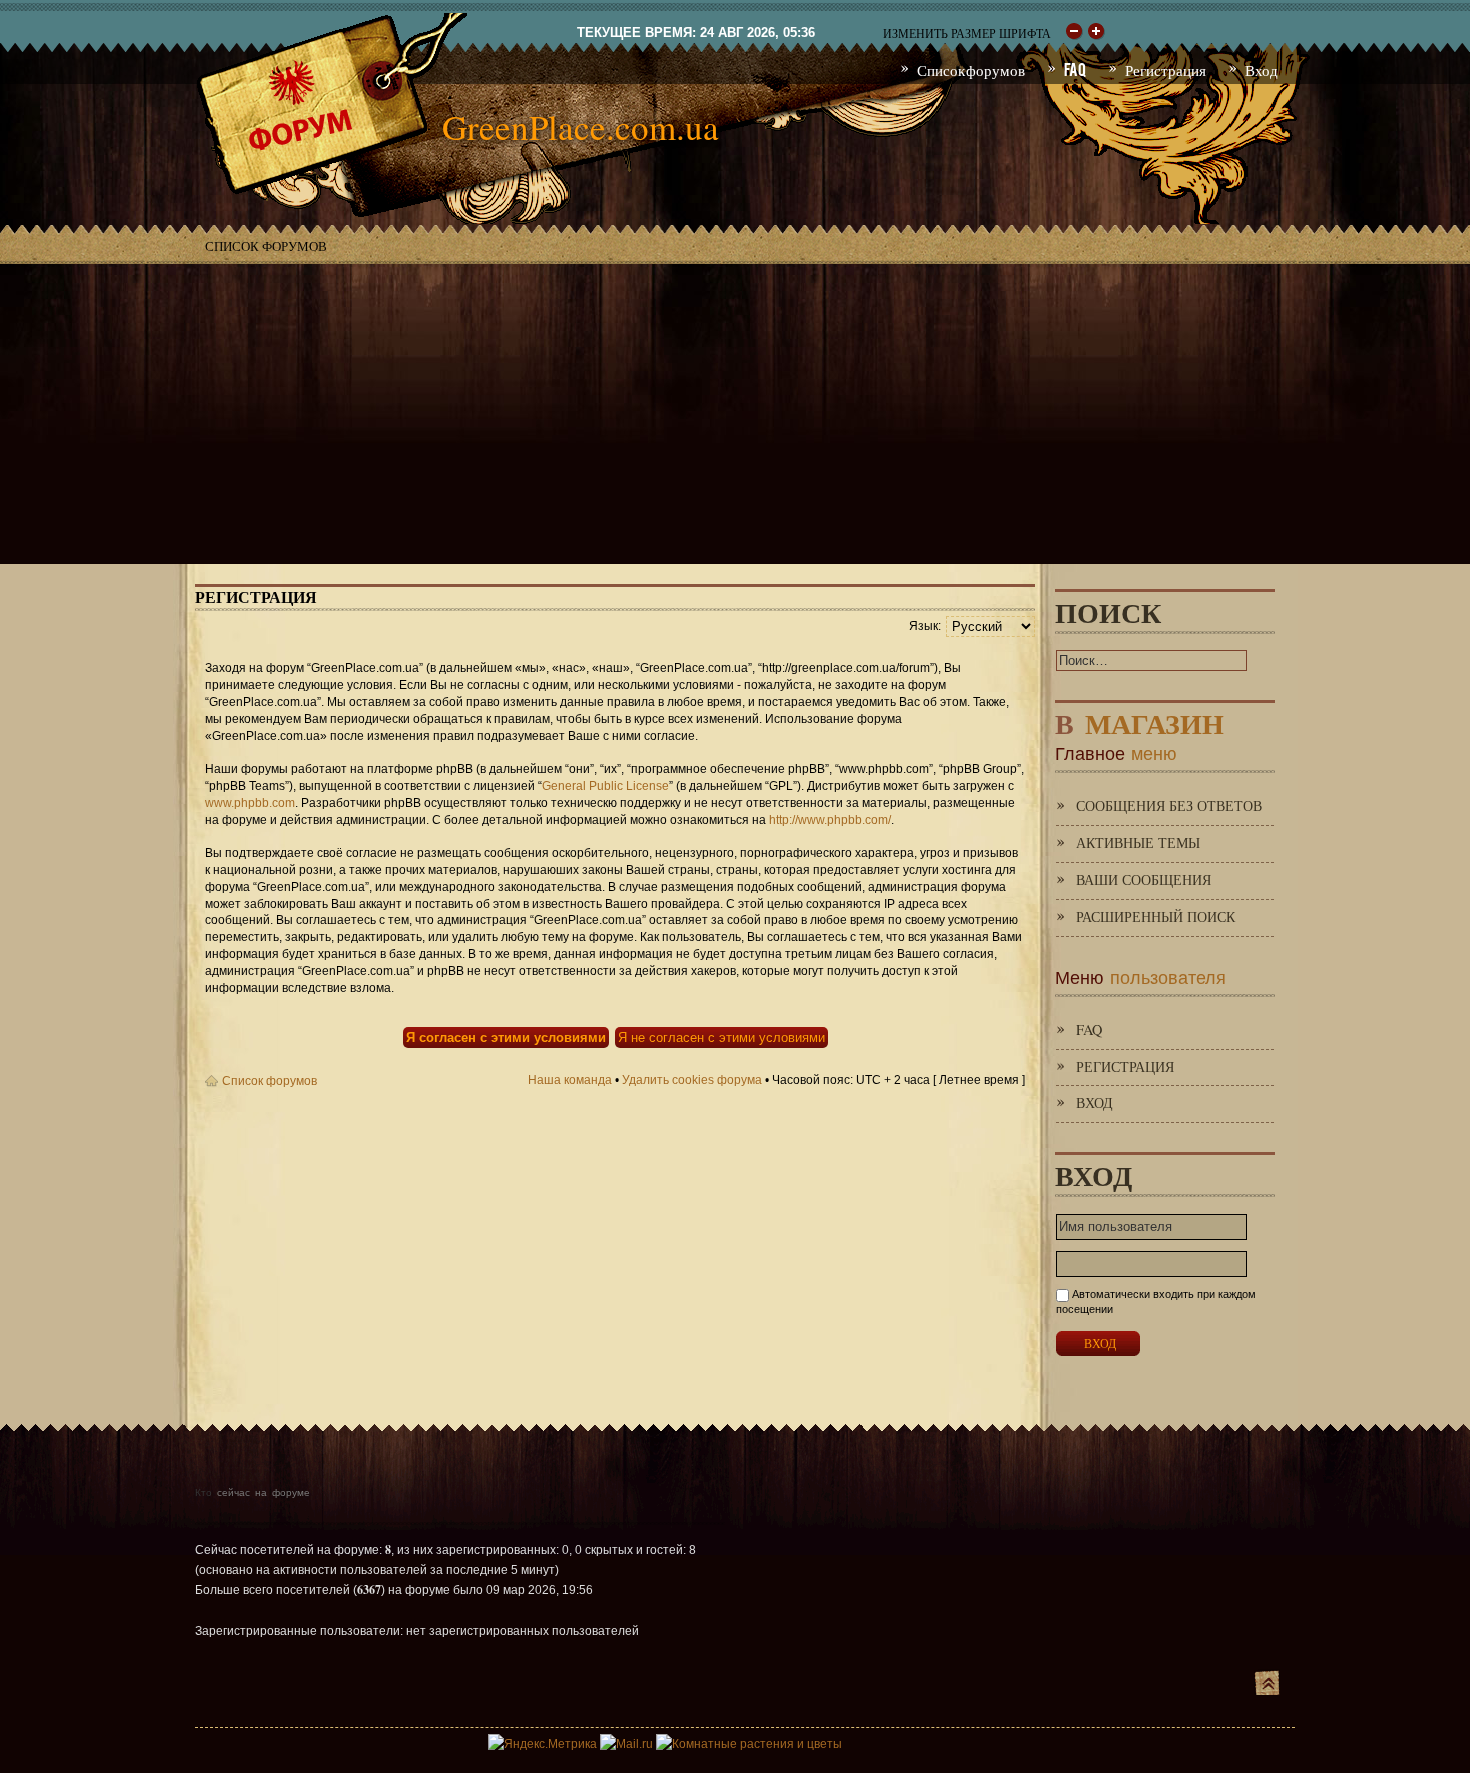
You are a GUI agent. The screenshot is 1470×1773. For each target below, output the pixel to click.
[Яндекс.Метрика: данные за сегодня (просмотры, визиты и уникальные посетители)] (542, 1744)
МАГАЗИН (1139, 719)
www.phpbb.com (250, 803)
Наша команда (570, 1080)
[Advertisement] (735, 414)
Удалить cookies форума (692, 1080)
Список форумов (266, 246)
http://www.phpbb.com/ (830, 820)
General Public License (605, 786)
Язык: (925, 626)
